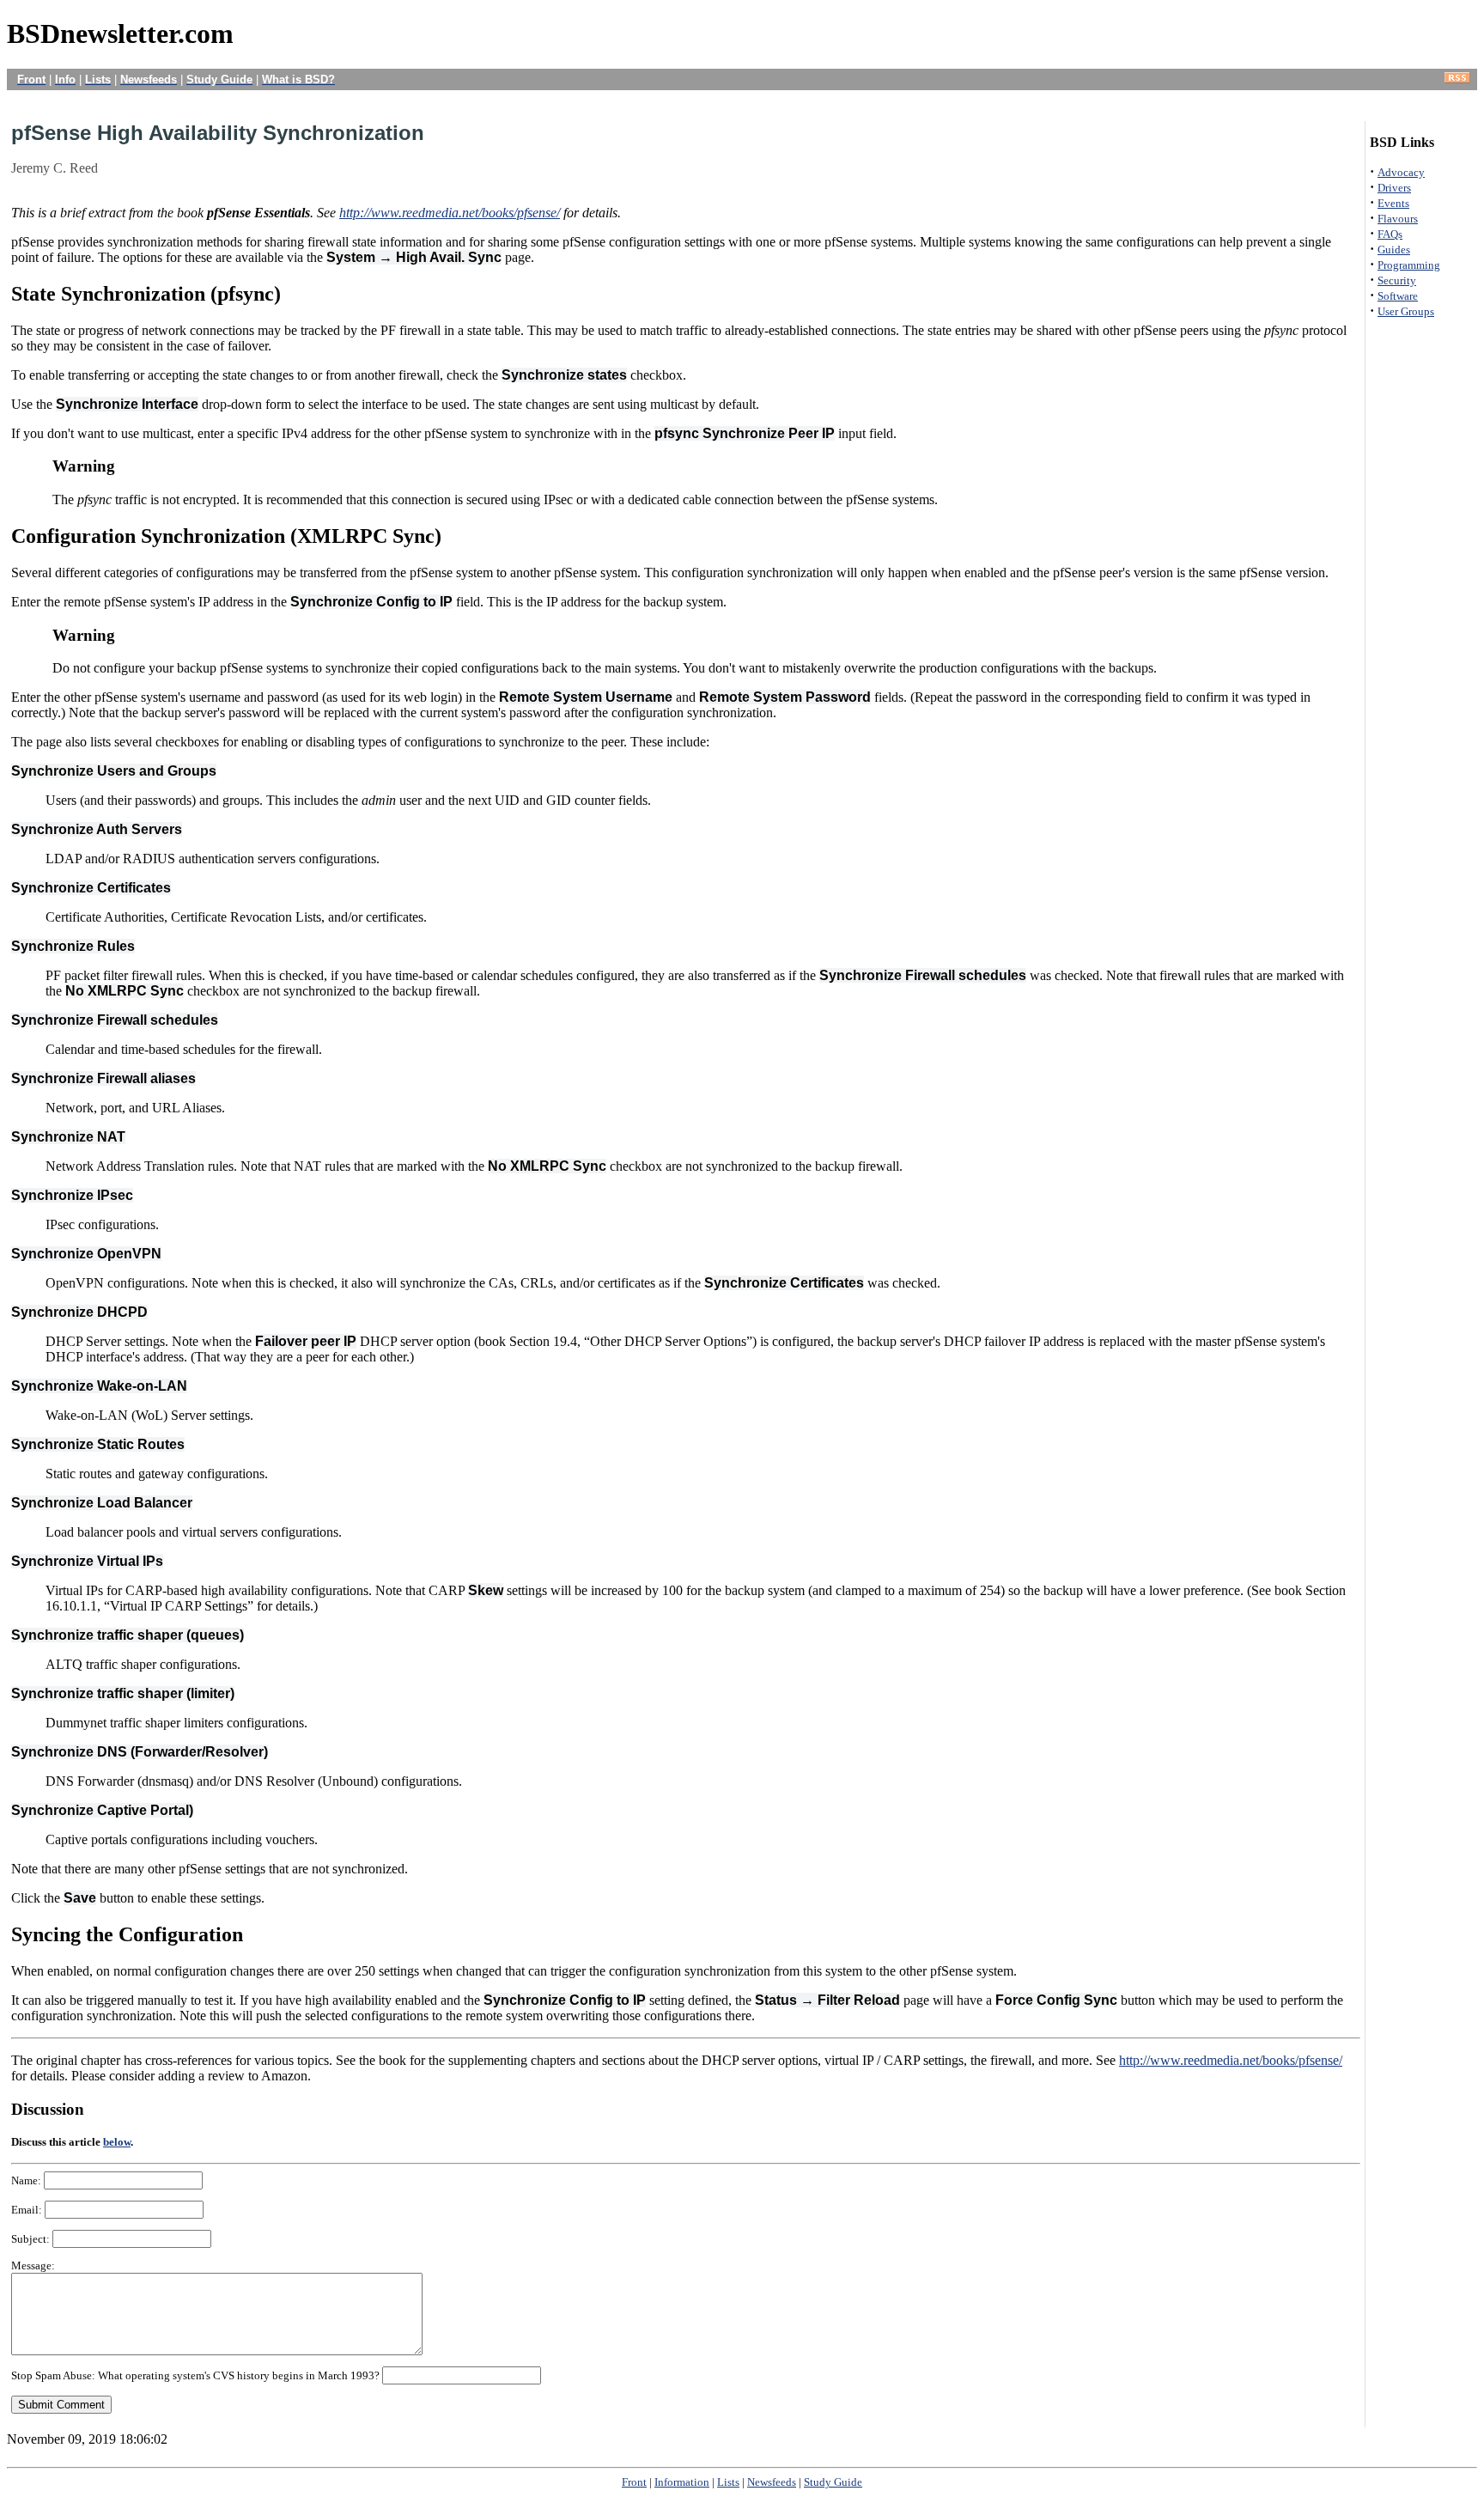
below (117, 2142)
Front (634, 2482)
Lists (728, 2482)
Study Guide (833, 2482)
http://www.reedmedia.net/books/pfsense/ (450, 213)
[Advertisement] (742, 97)
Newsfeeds (772, 2482)
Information (682, 2482)
